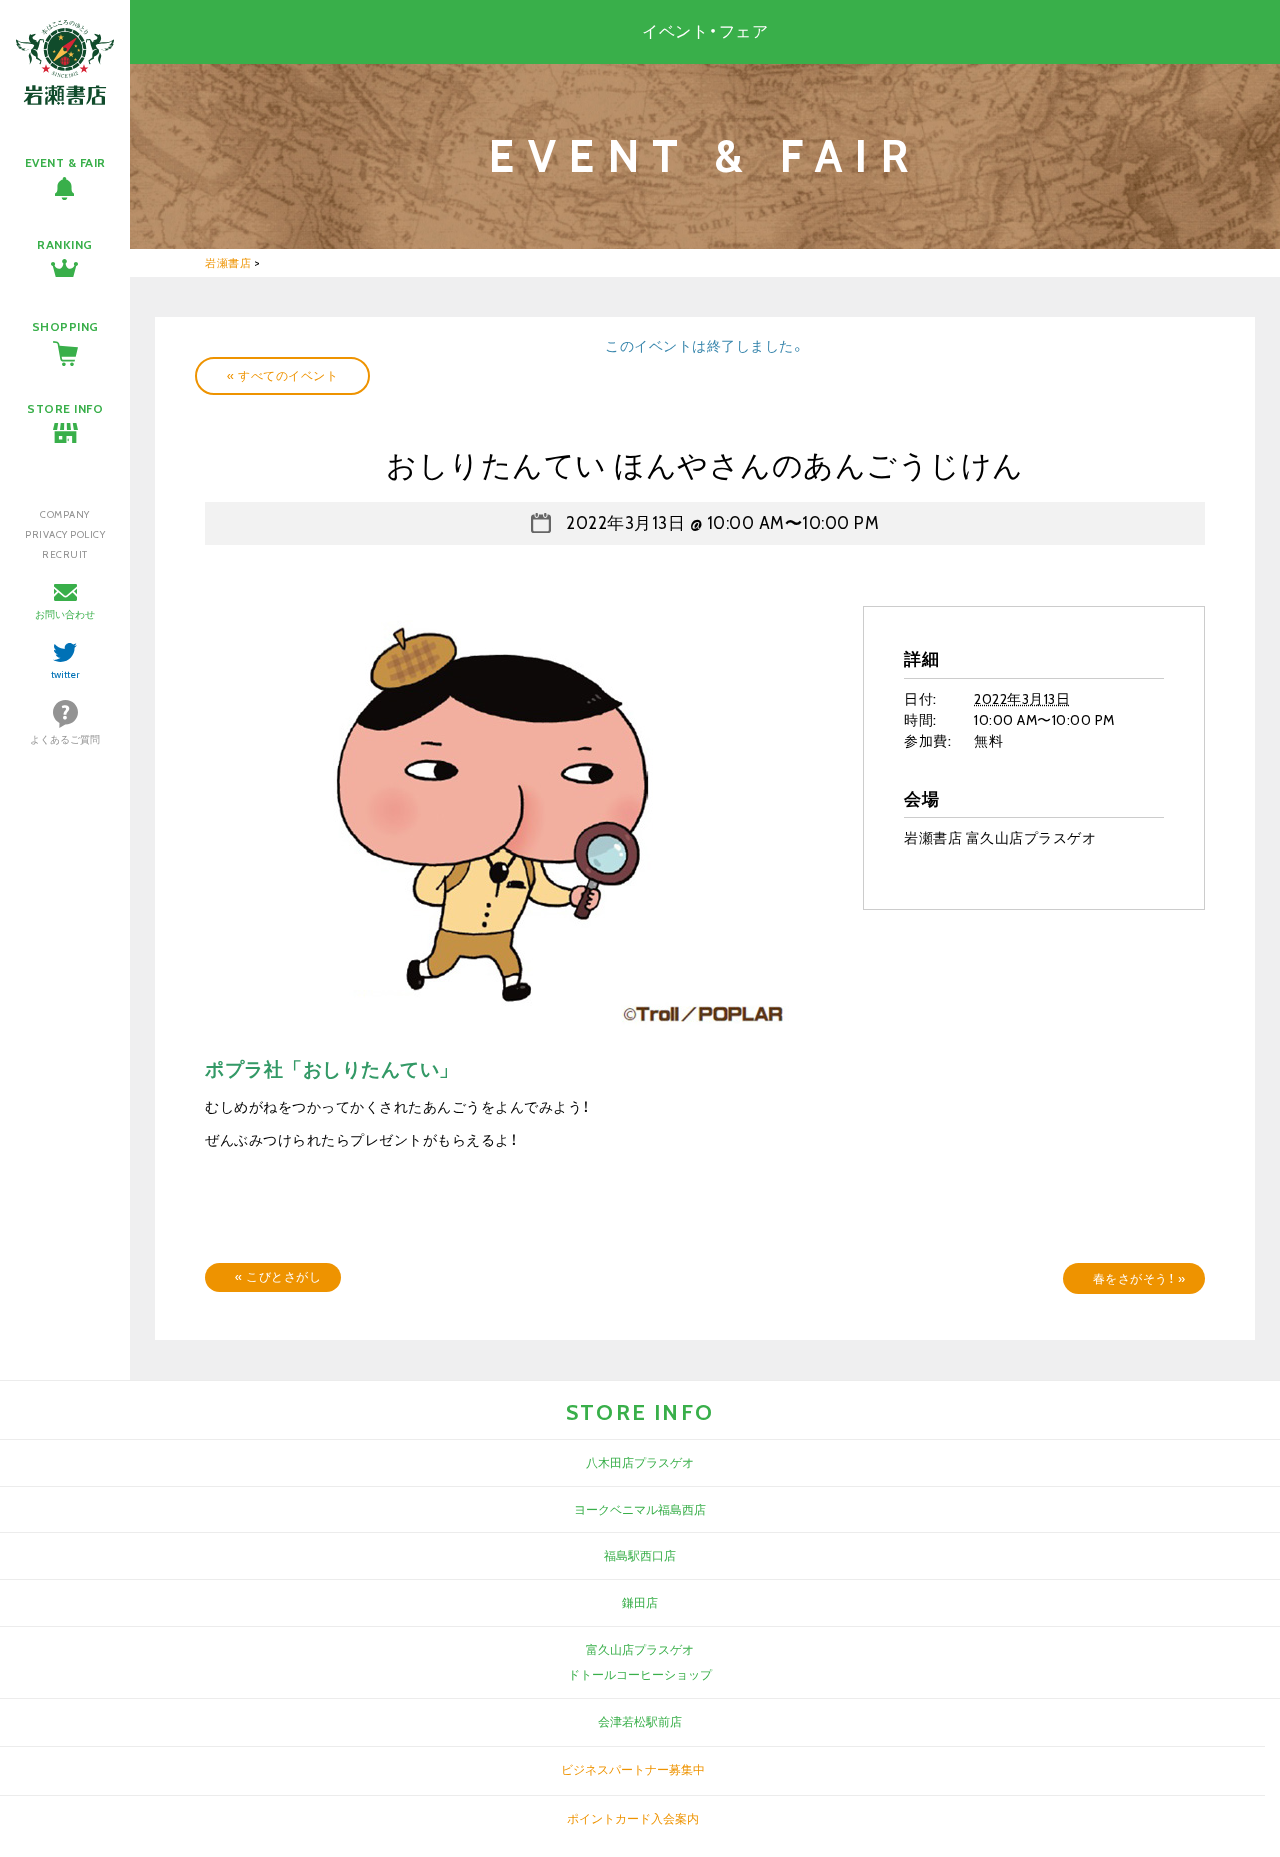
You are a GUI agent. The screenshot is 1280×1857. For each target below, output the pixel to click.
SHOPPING (65, 326)
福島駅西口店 (640, 1555)
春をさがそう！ (1139, 1278)
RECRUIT (65, 554)
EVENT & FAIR (65, 162)
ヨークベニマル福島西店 (640, 1509)
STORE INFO (65, 408)
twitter (65, 674)
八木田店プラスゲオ (640, 1462)
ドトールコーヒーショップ (640, 1674)
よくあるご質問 (65, 739)
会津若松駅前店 (640, 1721)
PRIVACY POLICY (65, 534)
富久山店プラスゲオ (640, 1649)
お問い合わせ (65, 614)
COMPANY (65, 514)
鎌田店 (640, 1602)
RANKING (65, 244)
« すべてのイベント (282, 375)
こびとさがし (278, 1276)
